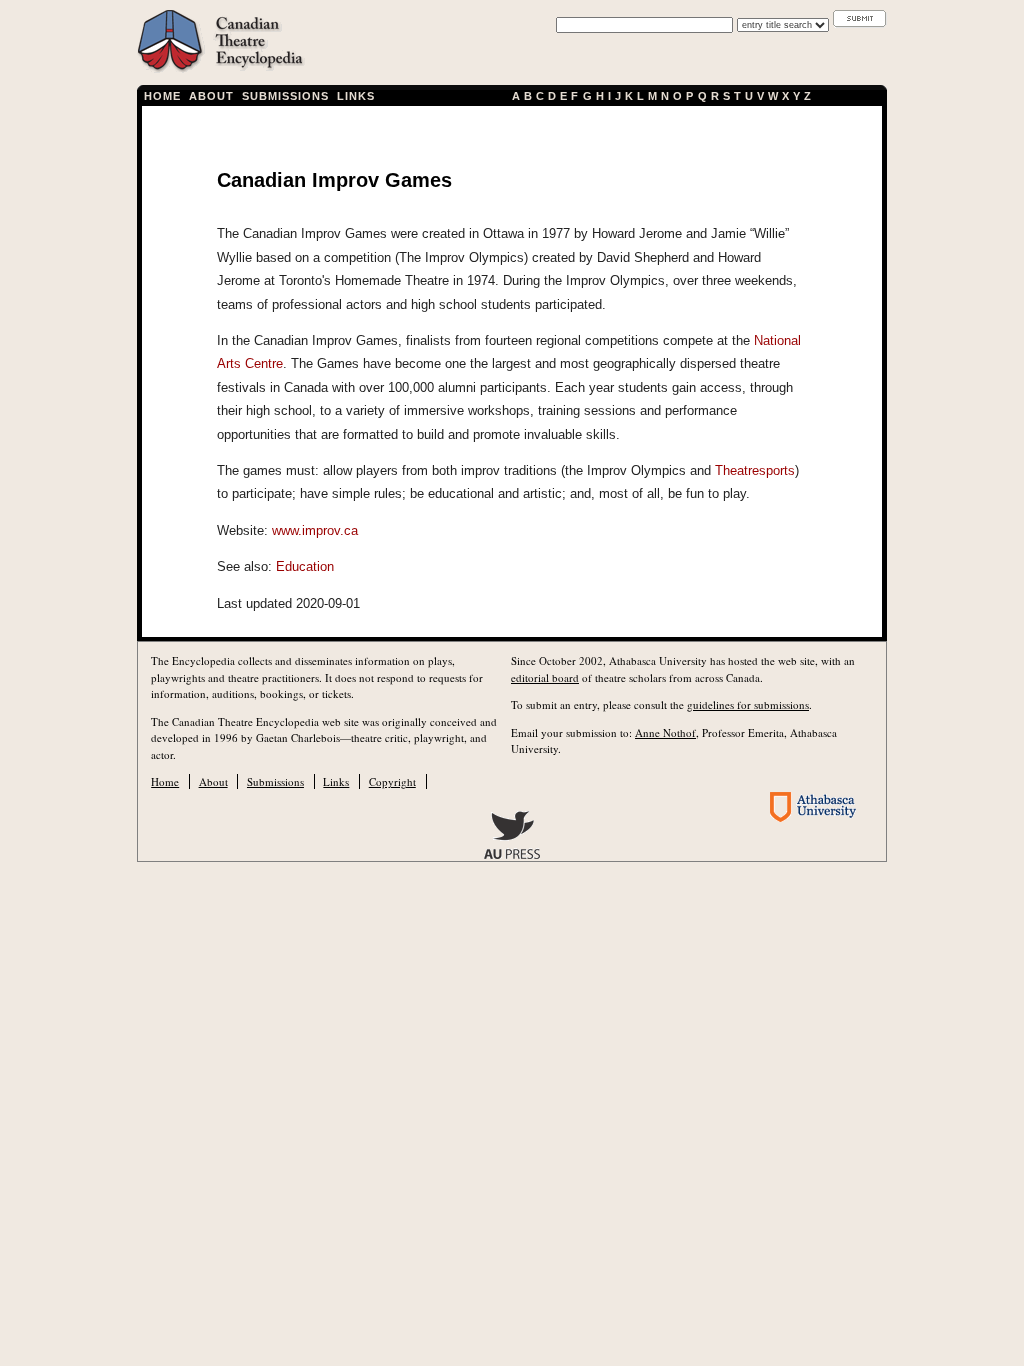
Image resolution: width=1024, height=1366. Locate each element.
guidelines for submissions (748, 704)
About (211, 96)
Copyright (392, 781)
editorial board (545, 677)
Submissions (286, 96)
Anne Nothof (665, 732)
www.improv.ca (315, 530)
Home (162, 96)
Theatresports (755, 470)
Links (356, 96)
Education (305, 566)
